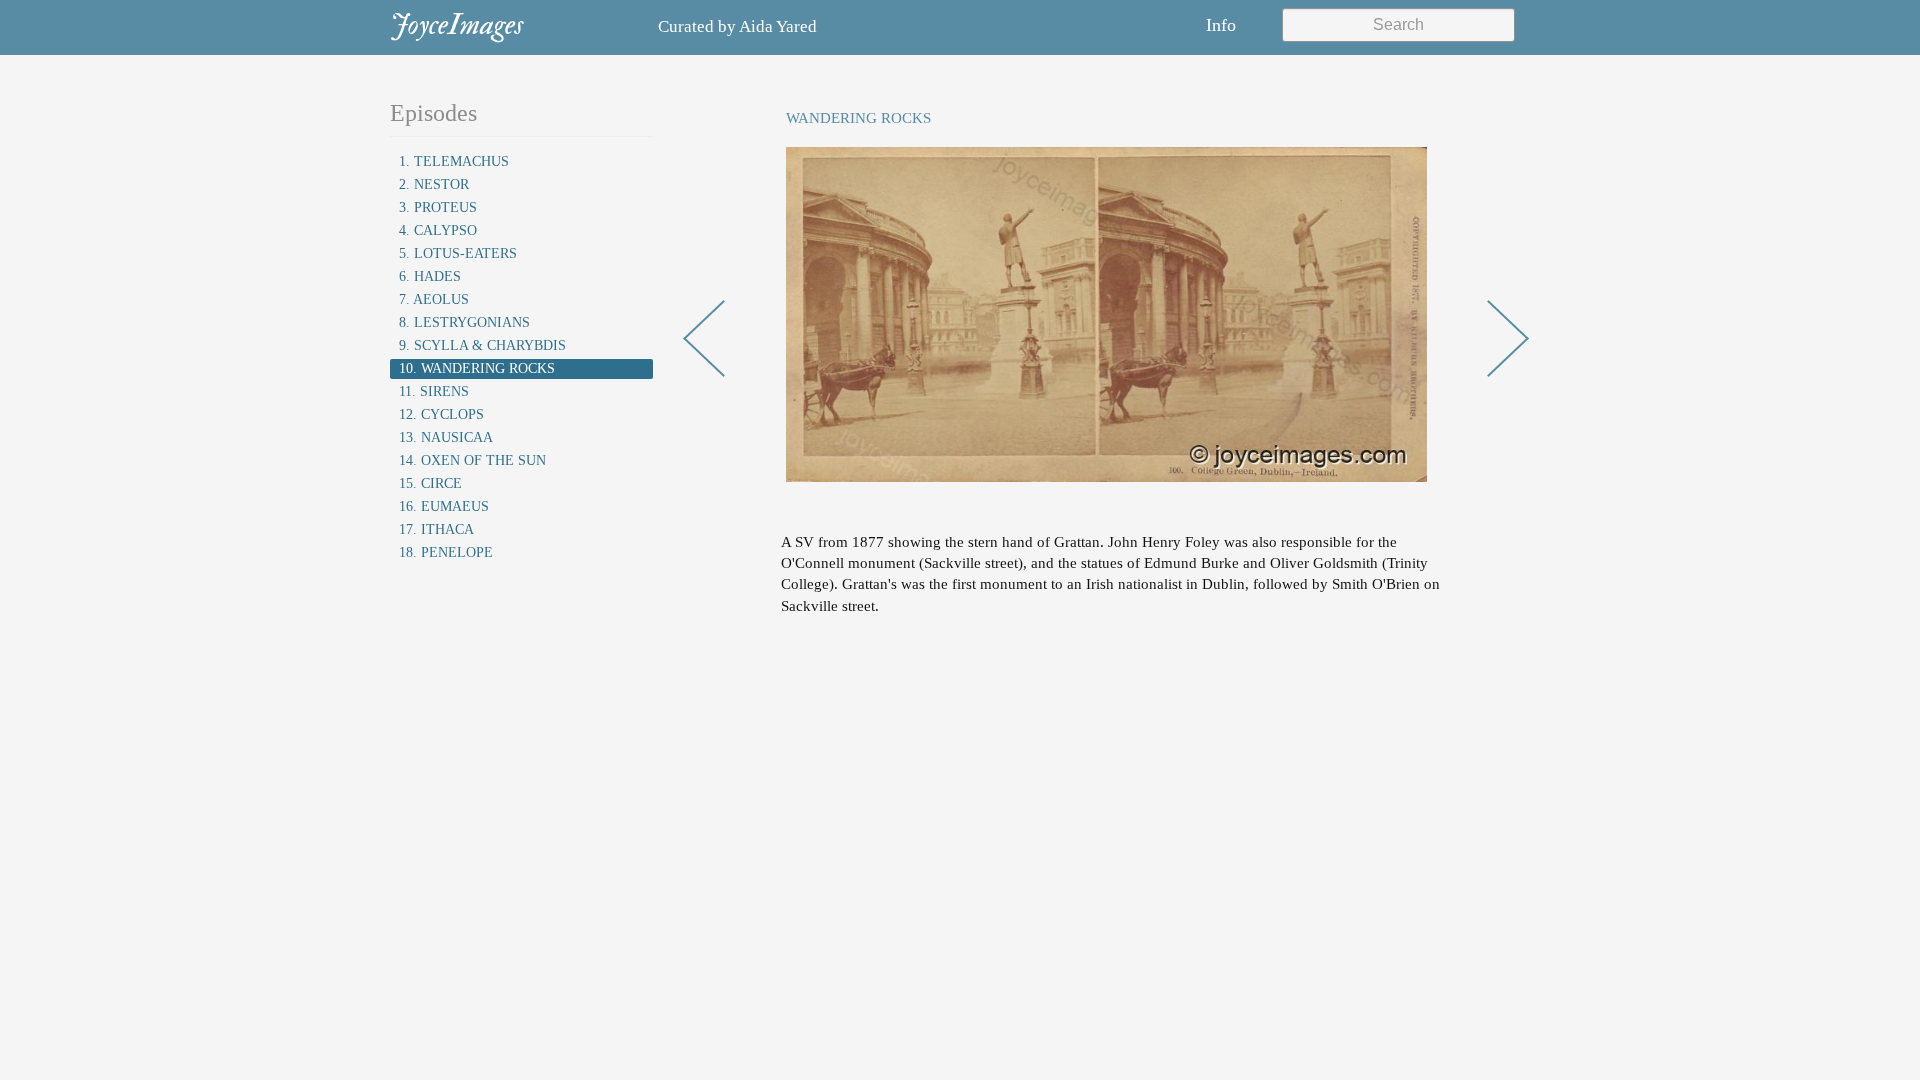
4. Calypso (438, 230)
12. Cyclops (441, 414)
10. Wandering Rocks (477, 368)
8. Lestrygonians (464, 322)
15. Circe (430, 483)
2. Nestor (434, 184)
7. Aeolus (434, 299)
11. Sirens (434, 391)
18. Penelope (446, 552)
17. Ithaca (436, 529)
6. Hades (430, 276)
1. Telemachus (454, 161)
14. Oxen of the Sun (472, 460)
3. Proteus (438, 207)
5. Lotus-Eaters (458, 253)
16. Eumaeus (444, 506)
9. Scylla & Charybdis (482, 345)
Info (1221, 25)
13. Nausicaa (446, 437)
